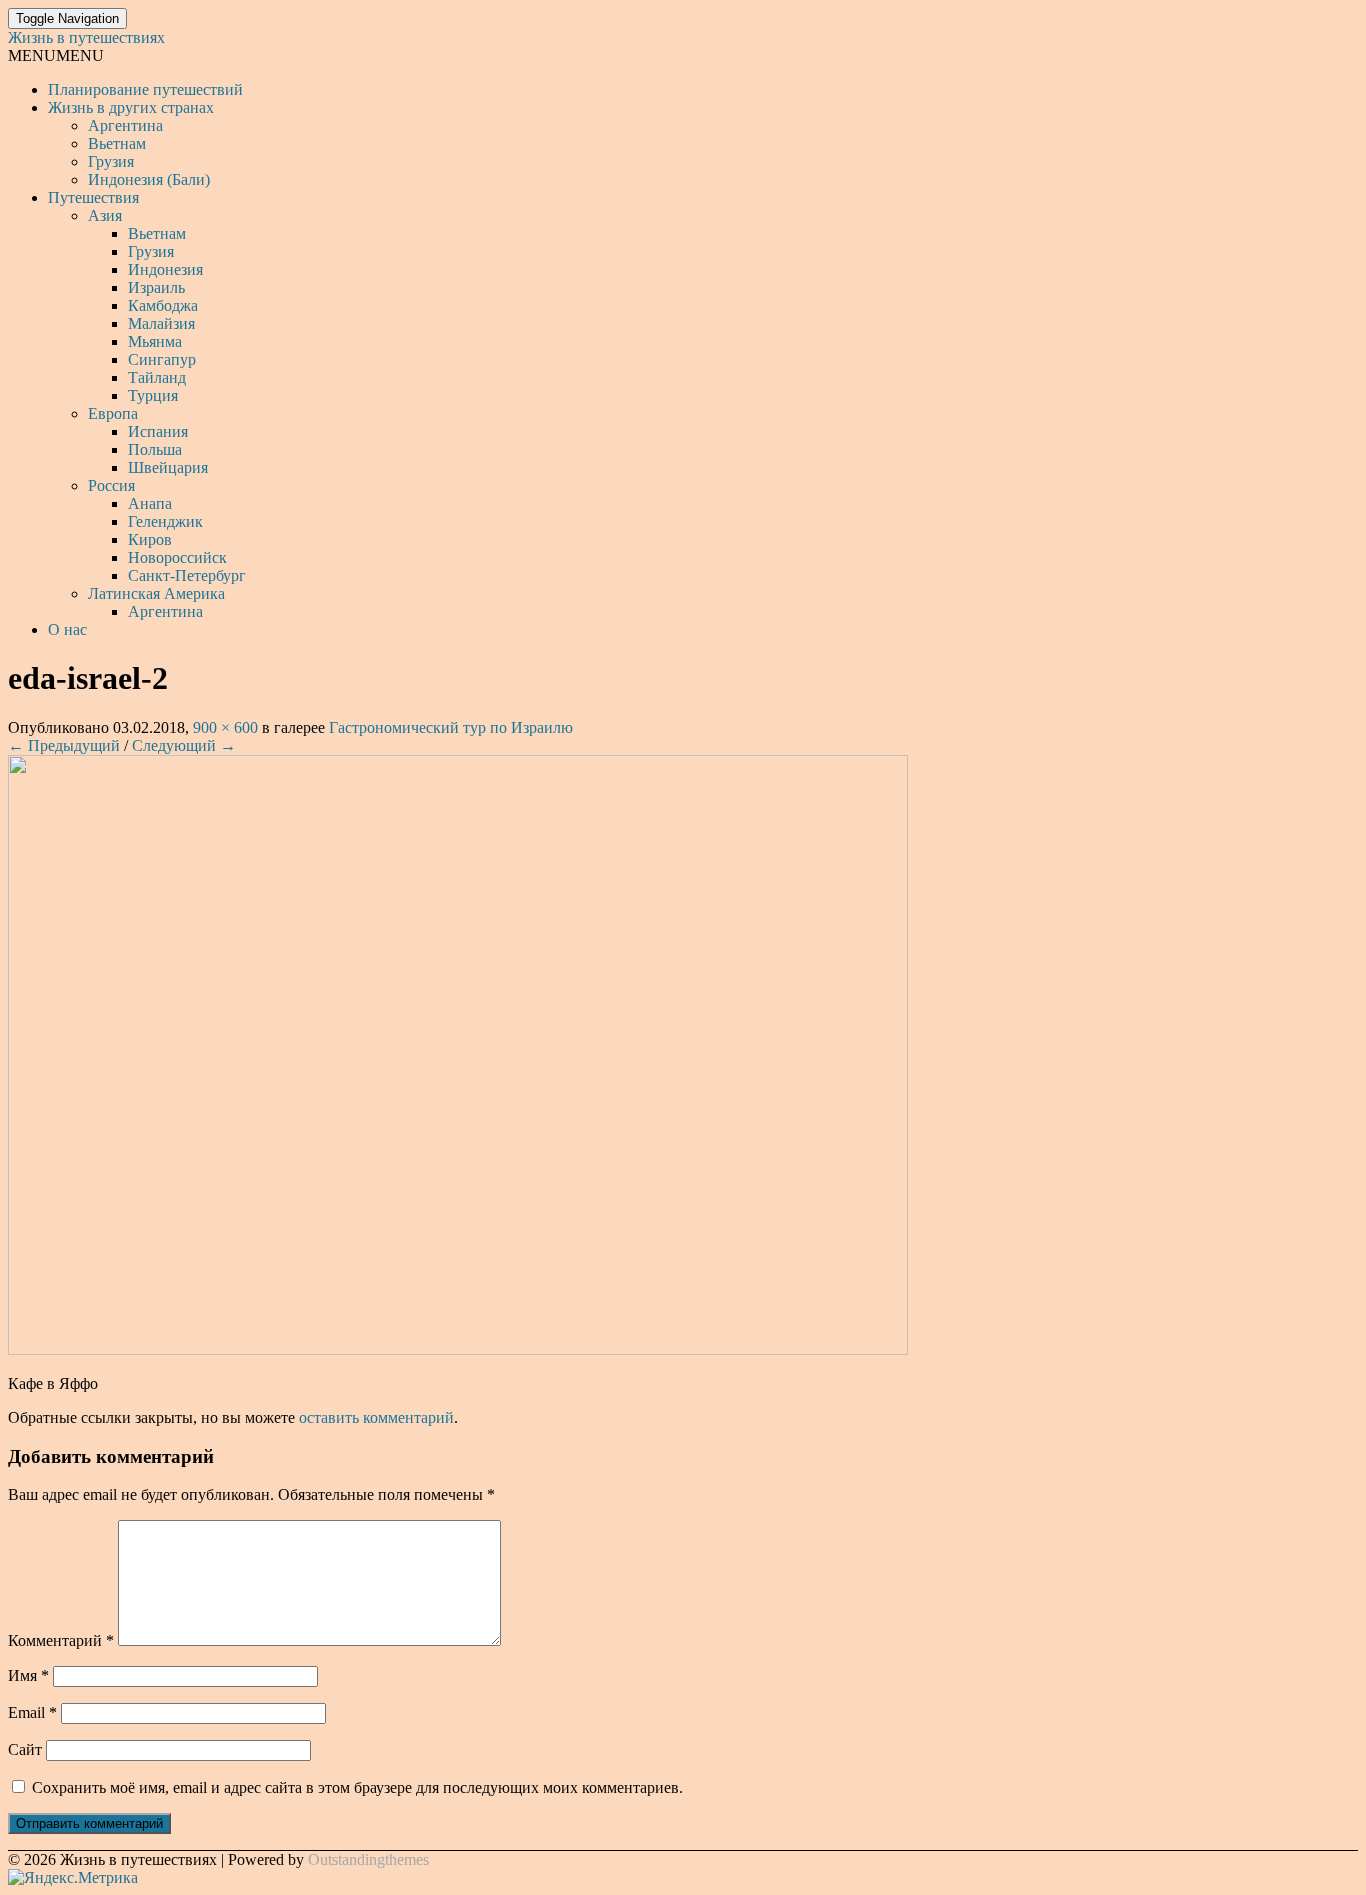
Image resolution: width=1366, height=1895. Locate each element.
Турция (153, 395)
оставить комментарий (376, 1417)
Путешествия (93, 197)
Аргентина (125, 125)
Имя (28, 1675)
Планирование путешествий (145, 89)
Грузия (111, 161)
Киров (150, 539)
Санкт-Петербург (187, 575)
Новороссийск (177, 557)
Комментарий (61, 1640)
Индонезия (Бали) (149, 179)
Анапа (150, 503)
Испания (158, 431)
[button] (56, 55)
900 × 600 (225, 727)
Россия (111, 485)
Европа (113, 413)
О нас (67, 629)
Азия (105, 215)
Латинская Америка (156, 593)
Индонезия (165, 269)
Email (32, 1712)
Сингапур (162, 359)
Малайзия (161, 323)
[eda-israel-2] (458, 1349)
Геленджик (165, 521)
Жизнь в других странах (131, 107)
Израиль (156, 287)
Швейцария (168, 467)
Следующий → (184, 745)
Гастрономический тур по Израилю (451, 727)
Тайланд (157, 377)
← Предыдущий (64, 745)
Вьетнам (117, 143)
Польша (155, 449)
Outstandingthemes (368, 1859)
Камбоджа (163, 305)
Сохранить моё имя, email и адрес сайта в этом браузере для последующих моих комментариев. (357, 1787)
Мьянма (155, 341)
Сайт (25, 1749)
